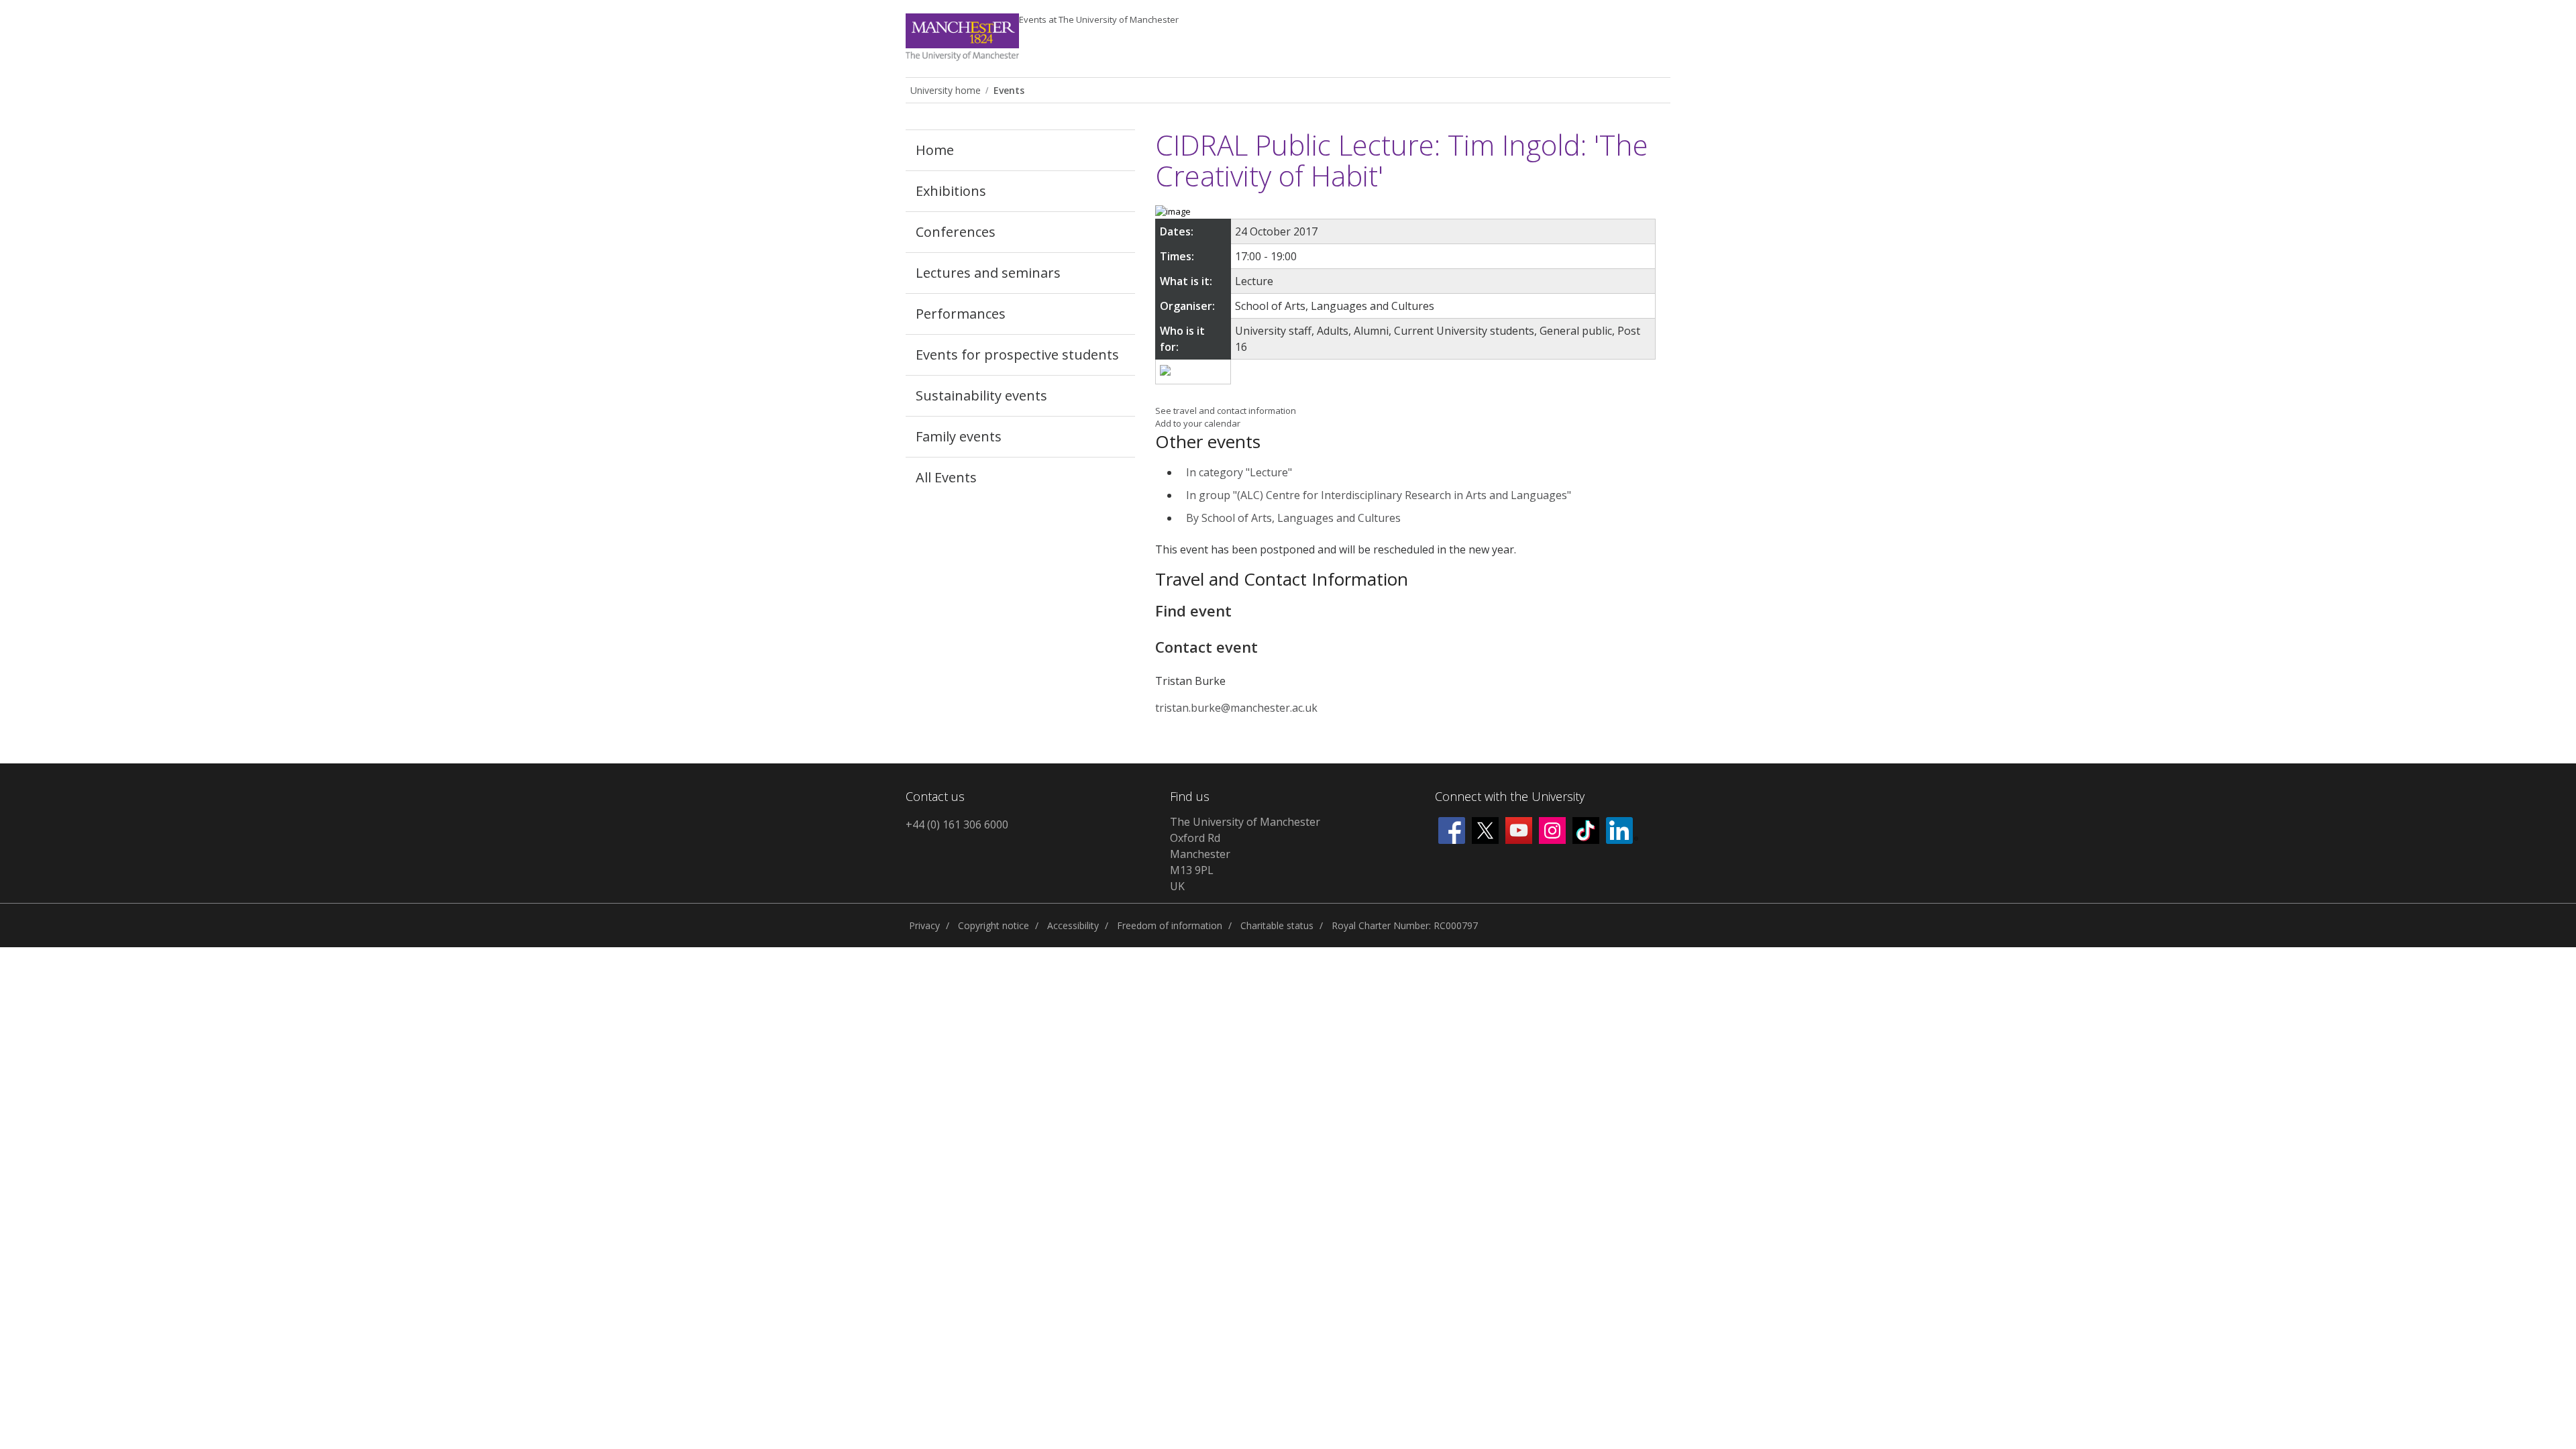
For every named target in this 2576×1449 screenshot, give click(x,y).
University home (946, 90)
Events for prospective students (1017, 355)
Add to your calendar (1198, 423)
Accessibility (1073, 925)
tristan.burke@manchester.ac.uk (1236, 708)
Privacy (924, 925)
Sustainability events (981, 395)
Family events (959, 436)
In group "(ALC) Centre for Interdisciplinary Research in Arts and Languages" (1379, 495)
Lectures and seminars (988, 273)
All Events (946, 477)
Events (1099, 19)
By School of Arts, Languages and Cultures (1293, 518)
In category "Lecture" (1239, 472)
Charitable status (1277, 925)
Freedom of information (1170, 925)
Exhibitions (951, 191)
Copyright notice (994, 925)
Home (935, 150)
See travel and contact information (1226, 411)
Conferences (956, 232)
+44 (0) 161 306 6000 (957, 824)
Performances (961, 314)
